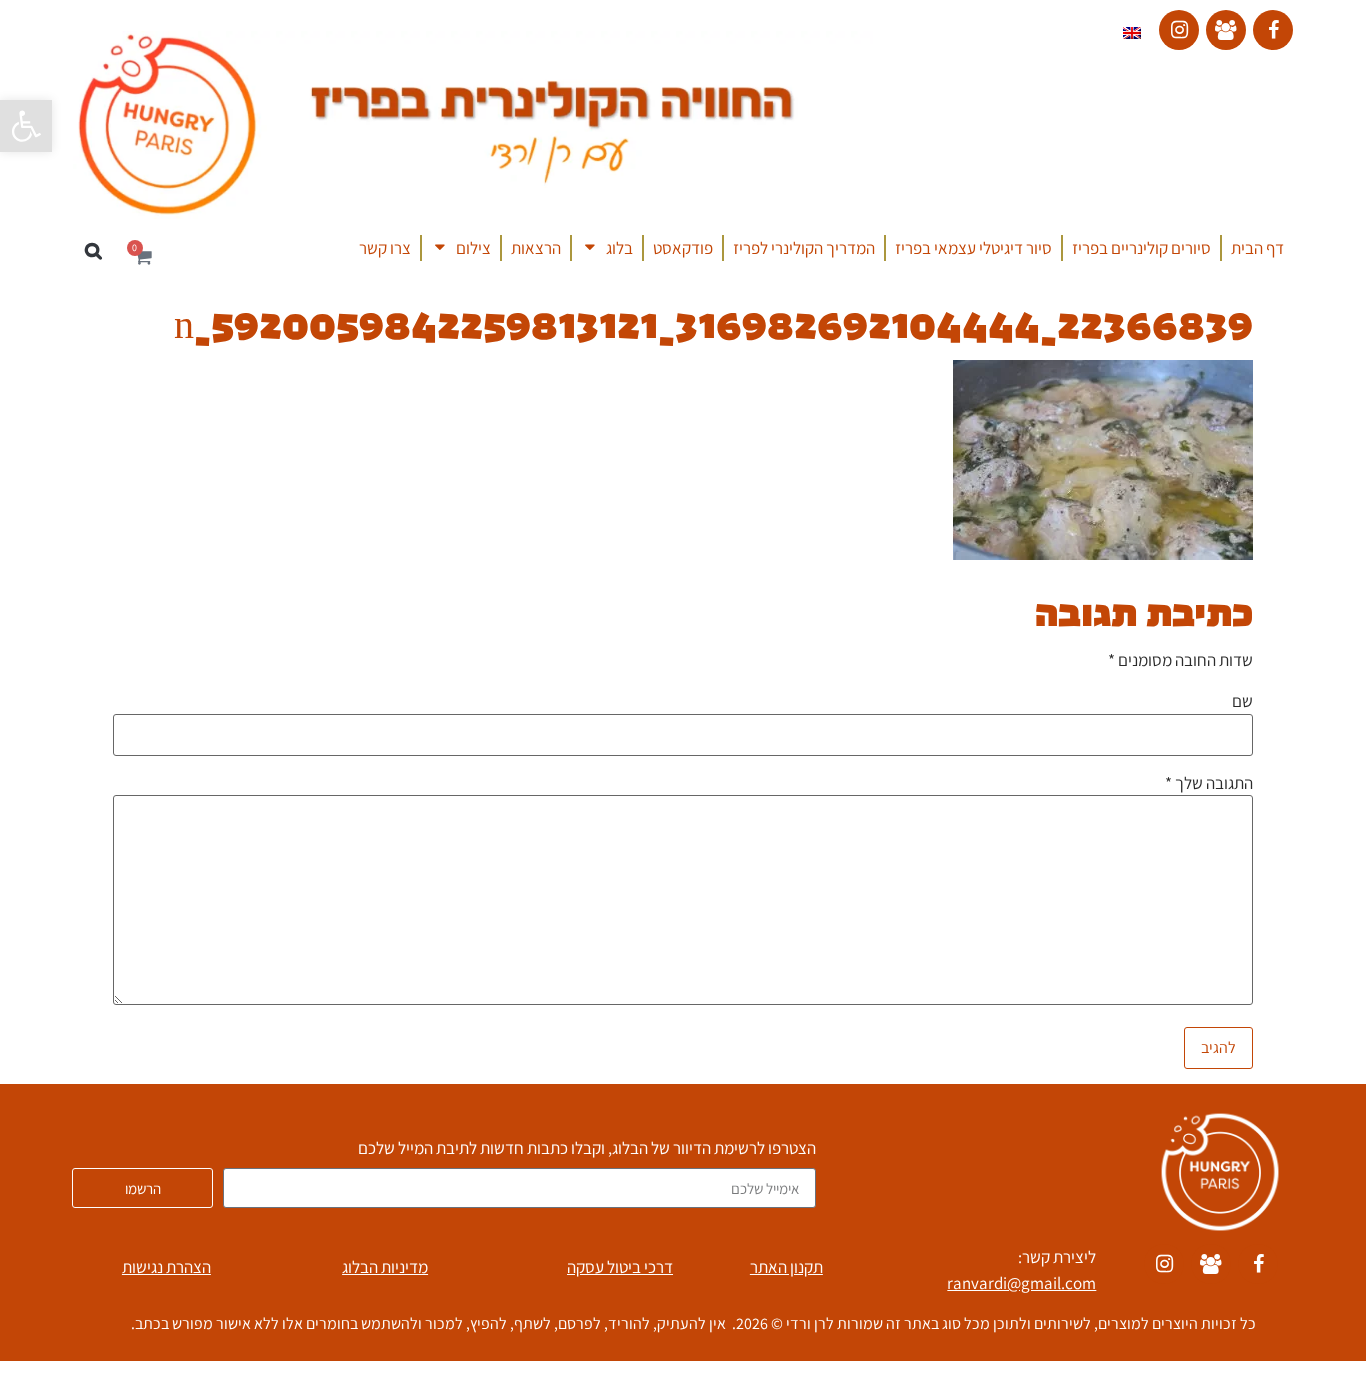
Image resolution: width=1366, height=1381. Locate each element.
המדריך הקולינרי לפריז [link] (804, 248)
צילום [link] (473, 248)
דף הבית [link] (1257, 248)
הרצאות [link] (536, 248)
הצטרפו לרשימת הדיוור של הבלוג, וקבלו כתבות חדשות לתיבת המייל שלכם (587, 1149)
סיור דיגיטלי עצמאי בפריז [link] (973, 248)
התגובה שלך (1209, 784)
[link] (26, 126)
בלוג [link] (619, 248)
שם (1242, 702)
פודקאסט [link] (683, 248)
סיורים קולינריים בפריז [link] (1141, 248)
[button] (93, 251)
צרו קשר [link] (385, 248)
